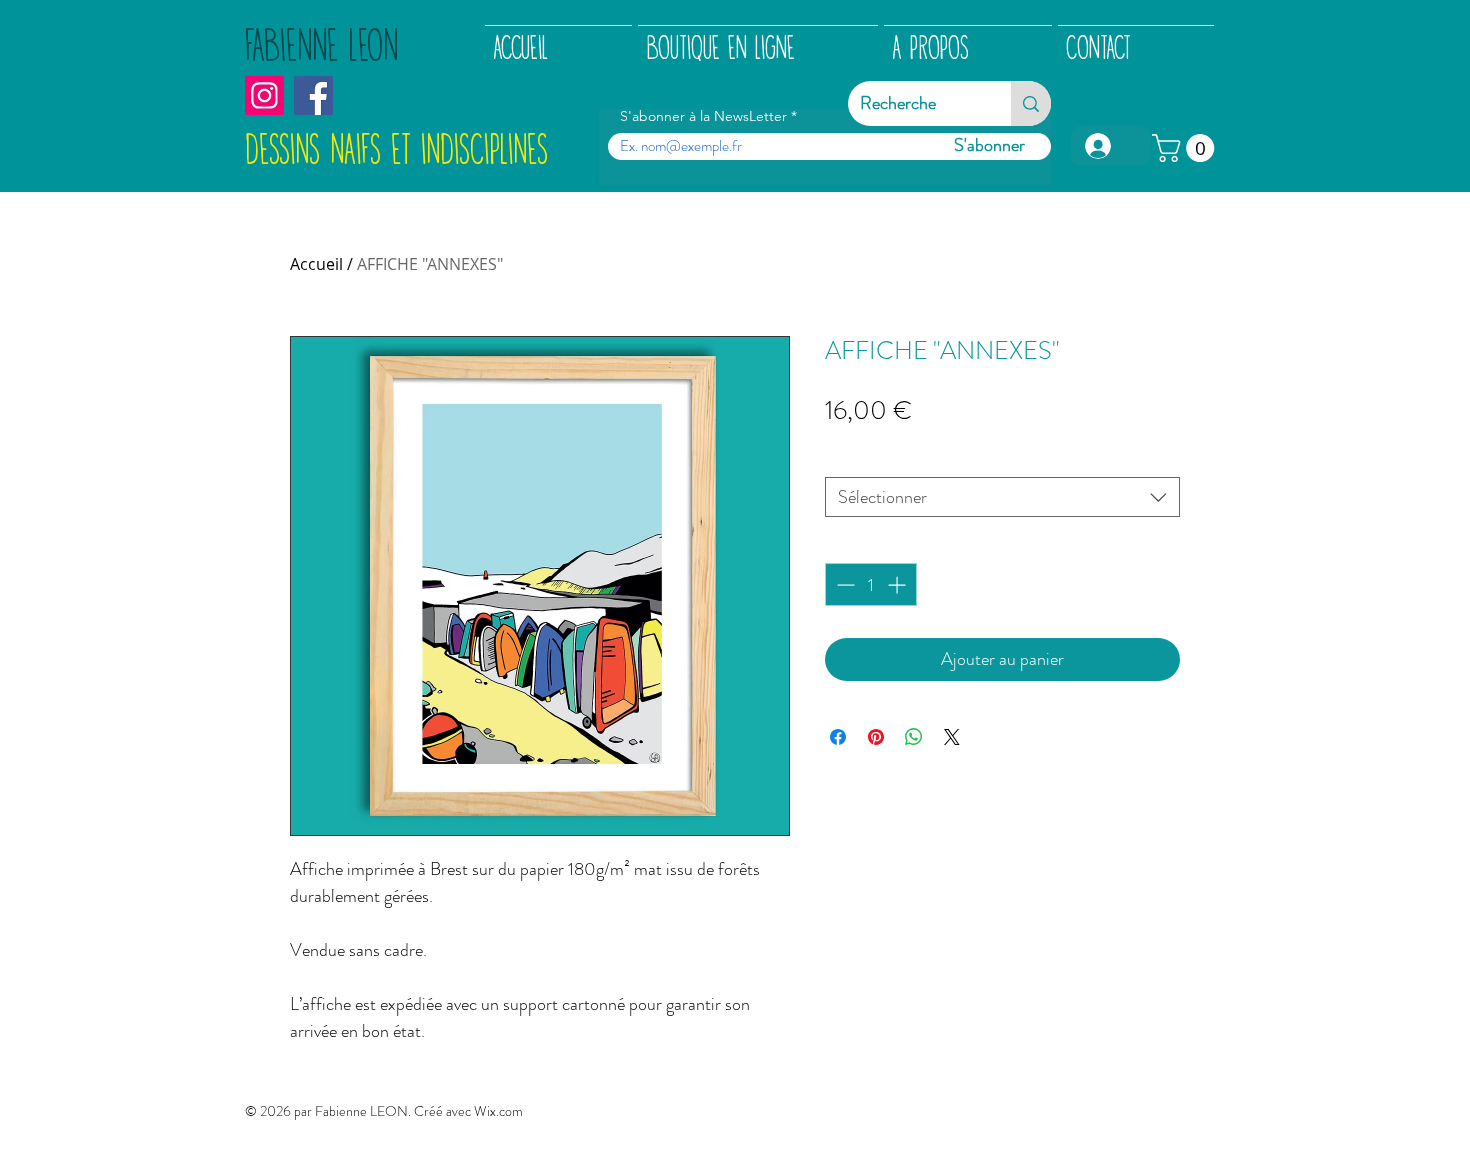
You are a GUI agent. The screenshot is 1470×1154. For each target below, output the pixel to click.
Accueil (316, 264)
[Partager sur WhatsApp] (914, 737)
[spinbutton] (871, 584)
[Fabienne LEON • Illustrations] (313, 95)
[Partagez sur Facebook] (838, 737)
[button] (1186, 148)
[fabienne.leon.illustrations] (264, 95)
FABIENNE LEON (321, 47)
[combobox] (1002, 497)
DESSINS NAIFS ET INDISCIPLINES (396, 150)
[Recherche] (1031, 103)
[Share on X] (952, 737)
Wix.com (498, 1111)
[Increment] (898, 584)
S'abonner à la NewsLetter (703, 116)
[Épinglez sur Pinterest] (876, 737)
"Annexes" (865, 458)
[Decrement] (843, 584)
